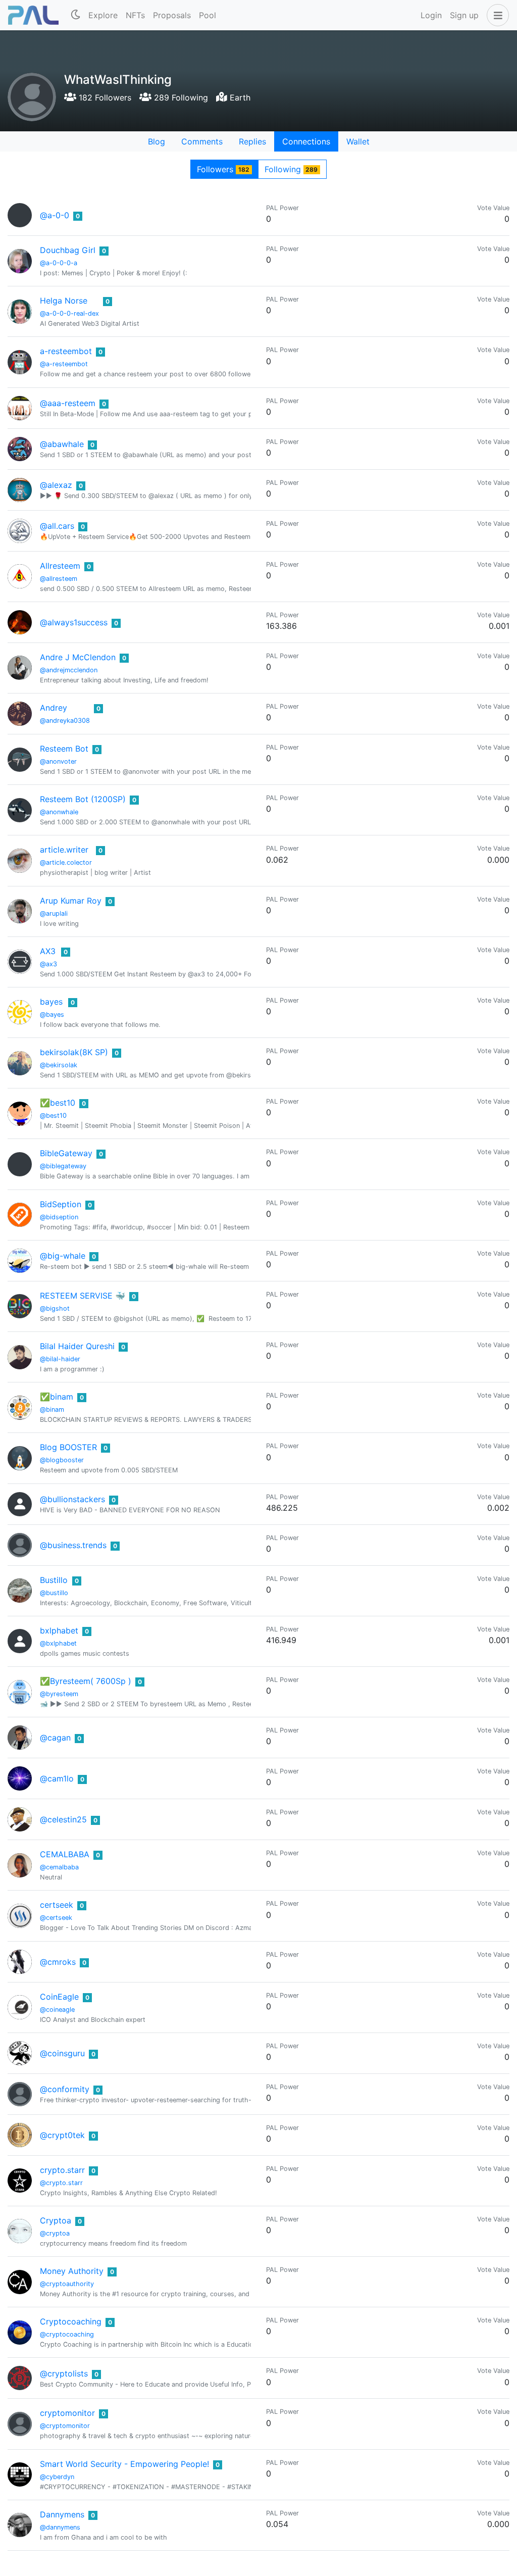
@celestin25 (63, 1819)
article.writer (64, 850)
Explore (103, 15)
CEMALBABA (65, 1854)
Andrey (54, 708)
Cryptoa (56, 2220)
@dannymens (60, 2527)
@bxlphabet (58, 1643)
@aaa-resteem (68, 403)
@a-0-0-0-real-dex (69, 313)
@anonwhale (59, 812)
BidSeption (61, 1204)
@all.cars (57, 526)
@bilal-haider (60, 1359)
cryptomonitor (67, 2413)
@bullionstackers (72, 1499)
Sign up (464, 15)
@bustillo (54, 1593)
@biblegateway (63, 1166)
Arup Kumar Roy (71, 901)
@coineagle (57, 2010)
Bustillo (54, 1580)
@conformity (65, 2089)
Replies (252, 141)
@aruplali (54, 913)
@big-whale (63, 1256)
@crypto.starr (61, 2183)
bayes (51, 1002)
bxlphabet (59, 1630)
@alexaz (56, 485)
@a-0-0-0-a (59, 263)
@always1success (74, 622)
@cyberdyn (57, 2477)
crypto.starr (62, 2170)
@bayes (52, 1014)
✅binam (57, 1397)
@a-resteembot (64, 364)
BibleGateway (66, 1153)
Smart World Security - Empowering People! (124, 2464)
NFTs (135, 15)
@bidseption (59, 1217)
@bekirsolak (59, 1065)
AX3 (48, 951)
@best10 (53, 1116)
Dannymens (62, 2514)
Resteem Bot (64, 749)
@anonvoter (58, 761)
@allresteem (59, 579)
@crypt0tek (62, 2135)
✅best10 (58, 1103)
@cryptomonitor (65, 2426)
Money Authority (72, 2271)
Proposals (172, 15)
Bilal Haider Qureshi (77, 1346)
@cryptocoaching (67, 2334)
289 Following (180, 97)
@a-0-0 (55, 215)
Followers (223, 169)
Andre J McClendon (78, 657)
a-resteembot (66, 351)
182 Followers (104, 97)
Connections (306, 141)
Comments (202, 141)
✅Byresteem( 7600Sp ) (86, 1681)
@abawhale (62, 444)
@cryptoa (55, 2233)
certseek (57, 1905)
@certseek (56, 1918)
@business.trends (73, 1545)
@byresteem (59, 1694)
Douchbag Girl (68, 250)
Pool (208, 15)
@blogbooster (62, 1460)
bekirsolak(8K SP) (74, 1052)
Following (291, 169)
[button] (496, 15)
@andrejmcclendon (69, 670)
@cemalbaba (59, 1867)
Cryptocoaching (71, 2321)
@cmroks (58, 1962)
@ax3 (48, 964)
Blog (157, 141)
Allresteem (60, 566)
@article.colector (66, 862)
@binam (52, 1409)
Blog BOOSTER (68, 1447)
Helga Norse (64, 301)
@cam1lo (57, 1778)
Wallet (358, 141)
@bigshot (55, 1308)
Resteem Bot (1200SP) (83, 799)
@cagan (55, 1738)
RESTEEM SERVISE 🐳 (83, 1296)
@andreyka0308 (65, 721)
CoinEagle (59, 1997)
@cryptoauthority (67, 2284)
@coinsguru (62, 2053)
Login (431, 15)
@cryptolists (64, 2373)
